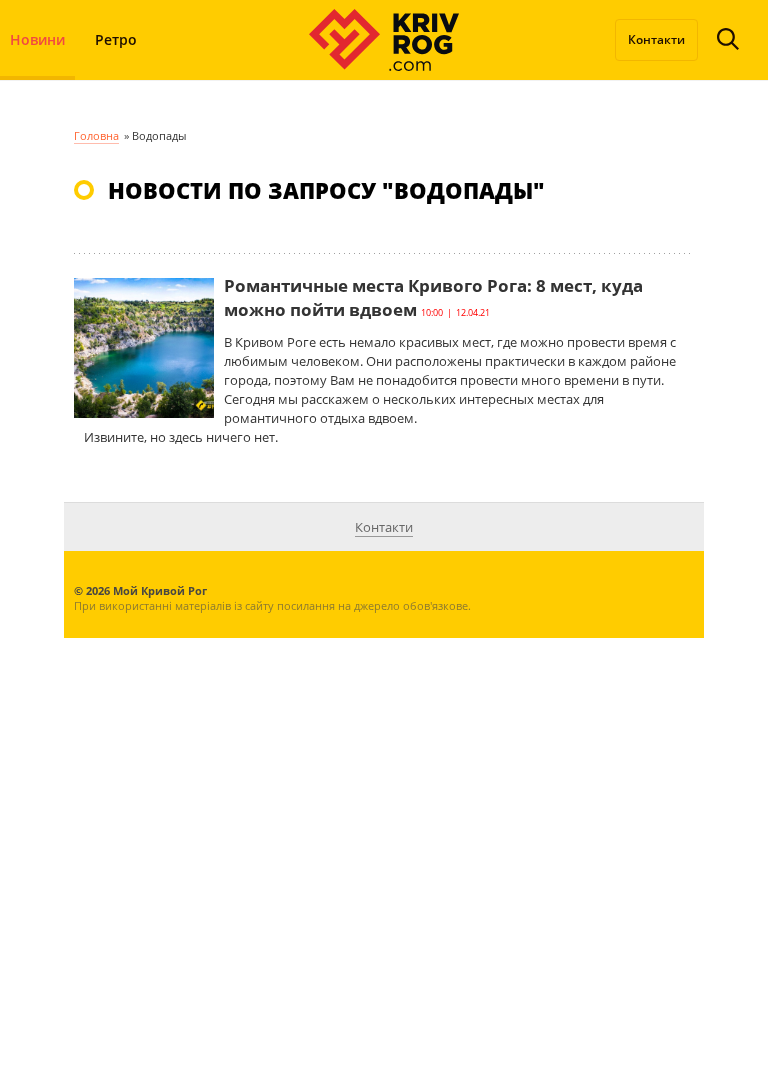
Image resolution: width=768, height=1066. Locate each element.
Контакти (656, 39)
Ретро (116, 39)
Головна (96, 135)
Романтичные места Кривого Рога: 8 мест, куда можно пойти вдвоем (433, 297)
